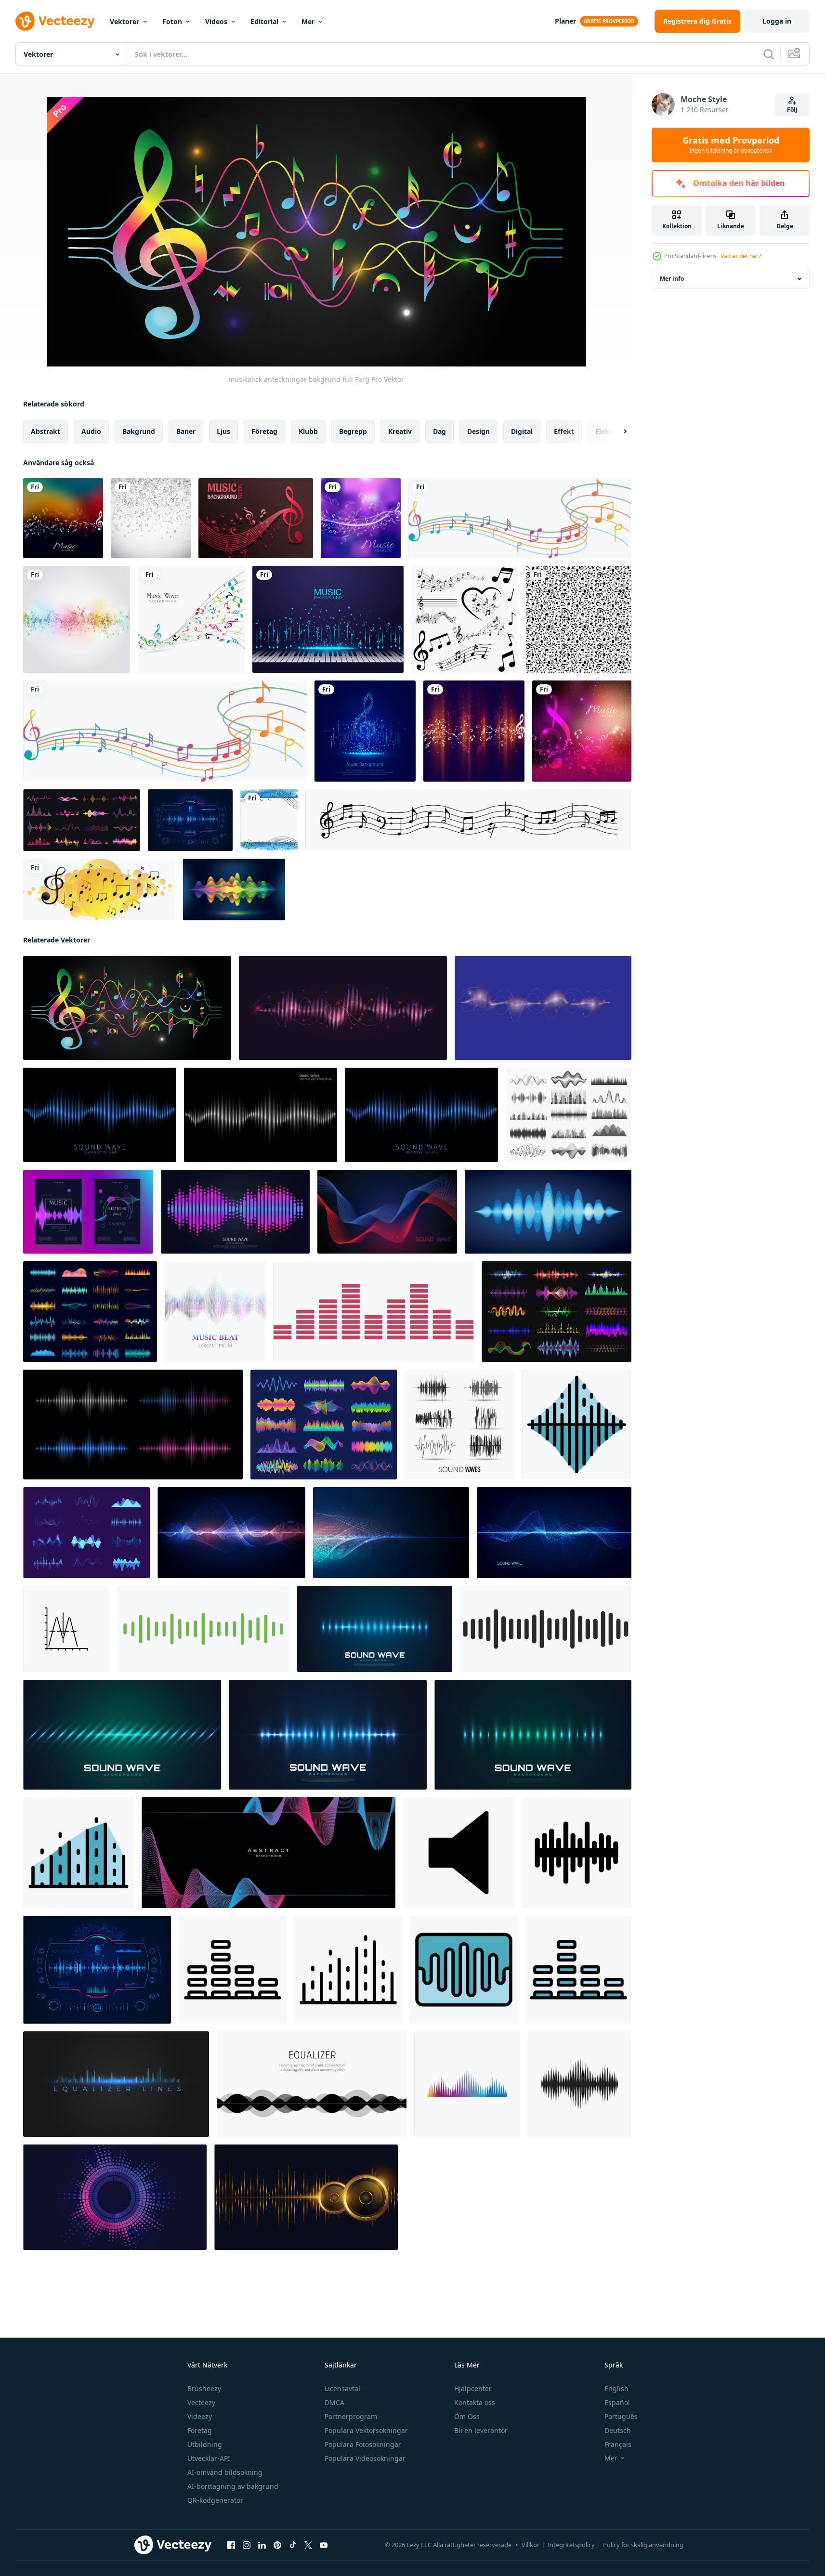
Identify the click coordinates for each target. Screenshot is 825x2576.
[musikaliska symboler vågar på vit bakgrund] (165, 731)
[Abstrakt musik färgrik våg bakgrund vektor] (191, 619)
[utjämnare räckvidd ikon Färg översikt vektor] (578, 1970)
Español (617, 2402)
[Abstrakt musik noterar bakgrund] (151, 518)
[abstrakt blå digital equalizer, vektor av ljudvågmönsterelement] (387, 1212)
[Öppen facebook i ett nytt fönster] (231, 2545)
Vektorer (124, 21)
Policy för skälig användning (643, 2545)
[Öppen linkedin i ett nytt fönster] (262, 2545)
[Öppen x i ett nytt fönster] (308, 2545)
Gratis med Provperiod (731, 145)
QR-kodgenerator (215, 2500)
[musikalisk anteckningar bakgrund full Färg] (127, 1008)
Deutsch (618, 2430)
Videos (216, 21)
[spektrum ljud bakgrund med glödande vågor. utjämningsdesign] (375, 1629)
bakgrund (139, 431)
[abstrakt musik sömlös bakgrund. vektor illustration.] (579, 619)
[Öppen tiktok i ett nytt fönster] (293, 2545)
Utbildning (205, 2444)
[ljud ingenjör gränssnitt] (190, 820)
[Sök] (769, 54)
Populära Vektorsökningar (366, 2430)
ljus (223, 431)
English (616, 2388)
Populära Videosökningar (365, 2458)
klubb (308, 431)
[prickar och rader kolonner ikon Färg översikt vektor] (79, 1853)
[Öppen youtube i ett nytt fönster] (324, 2545)
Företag (200, 2430)
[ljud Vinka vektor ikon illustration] (66, 1629)
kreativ (400, 431)
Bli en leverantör (481, 2430)
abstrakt (46, 431)
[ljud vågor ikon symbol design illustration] (576, 1853)
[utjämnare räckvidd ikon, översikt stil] (233, 1970)
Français (618, 2444)
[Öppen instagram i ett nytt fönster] (247, 2545)
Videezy (200, 2416)
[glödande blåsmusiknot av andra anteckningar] (365, 731)
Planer (565, 21)
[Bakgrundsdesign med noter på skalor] (269, 820)
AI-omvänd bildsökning (225, 2472)
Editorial (264, 21)
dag (439, 431)
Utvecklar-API (209, 2458)
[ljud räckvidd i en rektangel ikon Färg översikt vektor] (464, 1970)
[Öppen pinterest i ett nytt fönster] (277, 2545)
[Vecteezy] (55, 21)
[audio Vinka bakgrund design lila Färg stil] (343, 1008)
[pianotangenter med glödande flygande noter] (328, 619)
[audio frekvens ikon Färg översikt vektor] (577, 1425)
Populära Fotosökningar (363, 2444)
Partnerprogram (351, 2416)
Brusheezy (204, 2388)
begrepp (353, 431)
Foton (172, 21)
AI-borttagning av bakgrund (233, 2486)
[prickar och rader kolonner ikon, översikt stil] (348, 1970)
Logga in (777, 21)
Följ (792, 110)
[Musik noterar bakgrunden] (77, 619)
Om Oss (467, 2416)
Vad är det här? (741, 256)
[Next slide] (617, 432)
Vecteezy (201, 2402)
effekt (564, 431)
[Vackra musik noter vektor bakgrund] (256, 518)
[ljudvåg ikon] (467, 2084)
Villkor (530, 2545)
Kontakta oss (475, 2402)
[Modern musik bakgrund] (361, 518)
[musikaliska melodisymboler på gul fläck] (99, 889)
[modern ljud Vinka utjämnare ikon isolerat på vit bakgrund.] (373, 1312)
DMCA (334, 2402)
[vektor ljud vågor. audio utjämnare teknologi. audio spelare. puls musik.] (203, 1629)
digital (522, 431)
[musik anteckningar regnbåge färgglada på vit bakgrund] (520, 518)
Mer (308, 21)
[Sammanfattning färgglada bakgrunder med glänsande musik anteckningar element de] (582, 731)
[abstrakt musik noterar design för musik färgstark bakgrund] (63, 518)
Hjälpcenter (473, 2388)
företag (264, 431)
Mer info (672, 279)
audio (91, 431)
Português (621, 2416)
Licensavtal (342, 2388)
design (478, 431)
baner (186, 431)
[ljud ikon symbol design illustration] (458, 1853)
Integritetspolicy (571, 2545)
